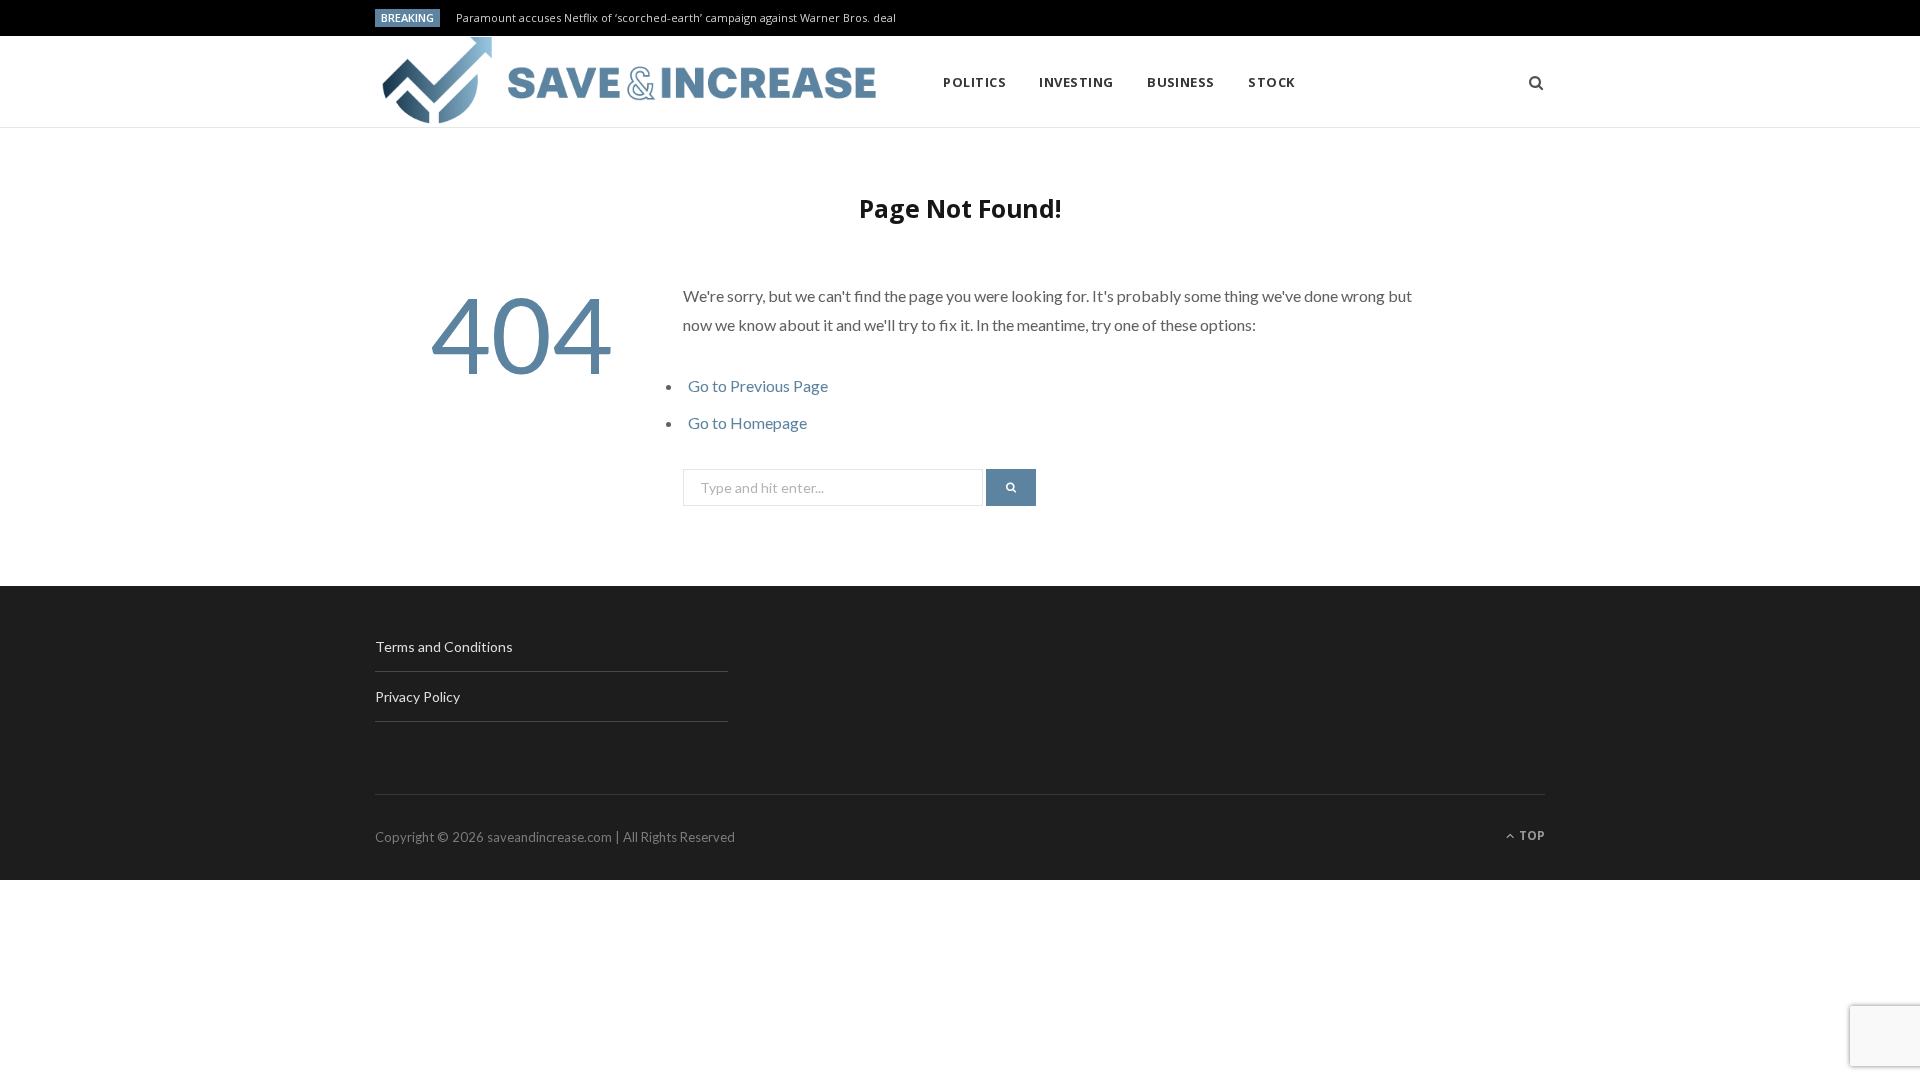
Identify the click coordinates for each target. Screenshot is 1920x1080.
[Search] (1529, 82)
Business (1181, 82)
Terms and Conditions (444, 646)
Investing (1076, 82)
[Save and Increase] (626, 82)
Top (1530, 835)
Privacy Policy (417, 696)
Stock (1271, 82)
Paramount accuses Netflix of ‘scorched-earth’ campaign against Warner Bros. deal (676, 18)
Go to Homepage (747, 422)
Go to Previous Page (758, 385)
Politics (974, 82)
